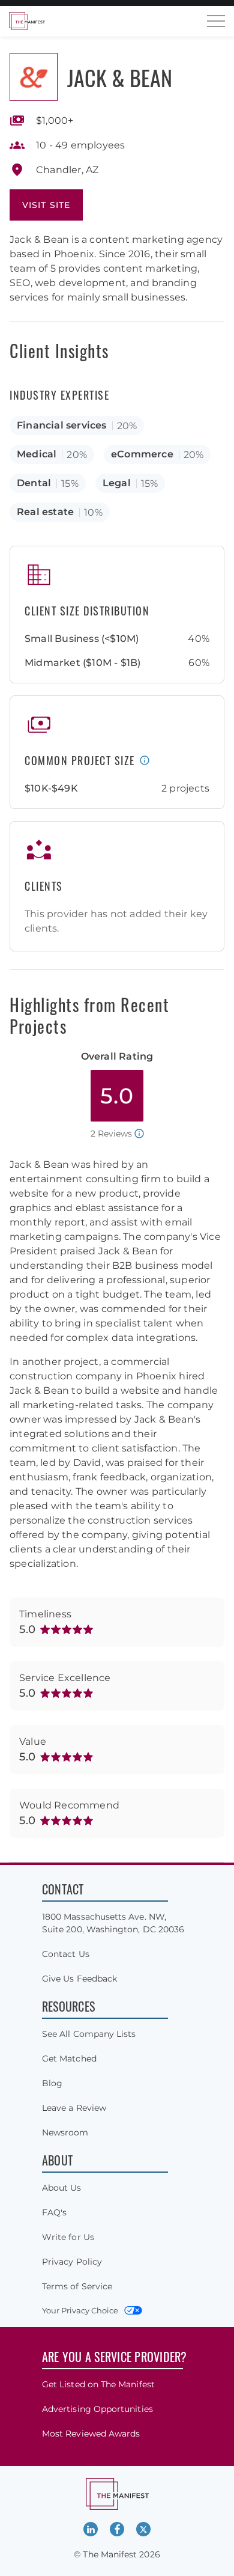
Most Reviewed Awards (91, 2434)
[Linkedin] (91, 2529)
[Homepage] (27, 21)
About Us (62, 2188)
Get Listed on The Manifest (98, 2384)
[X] (143, 2529)
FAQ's (54, 2212)
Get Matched (69, 2059)
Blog (52, 2083)
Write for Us (68, 2237)
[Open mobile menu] (216, 21)
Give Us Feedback (79, 1979)
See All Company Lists (89, 2034)
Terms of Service (77, 2286)
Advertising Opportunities (97, 2409)
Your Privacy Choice (80, 2310)
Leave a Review (74, 2108)
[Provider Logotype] (34, 77)
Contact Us (66, 1954)
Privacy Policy (72, 2262)
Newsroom (65, 2132)
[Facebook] (117, 2529)
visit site (46, 205)
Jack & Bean (120, 77)
